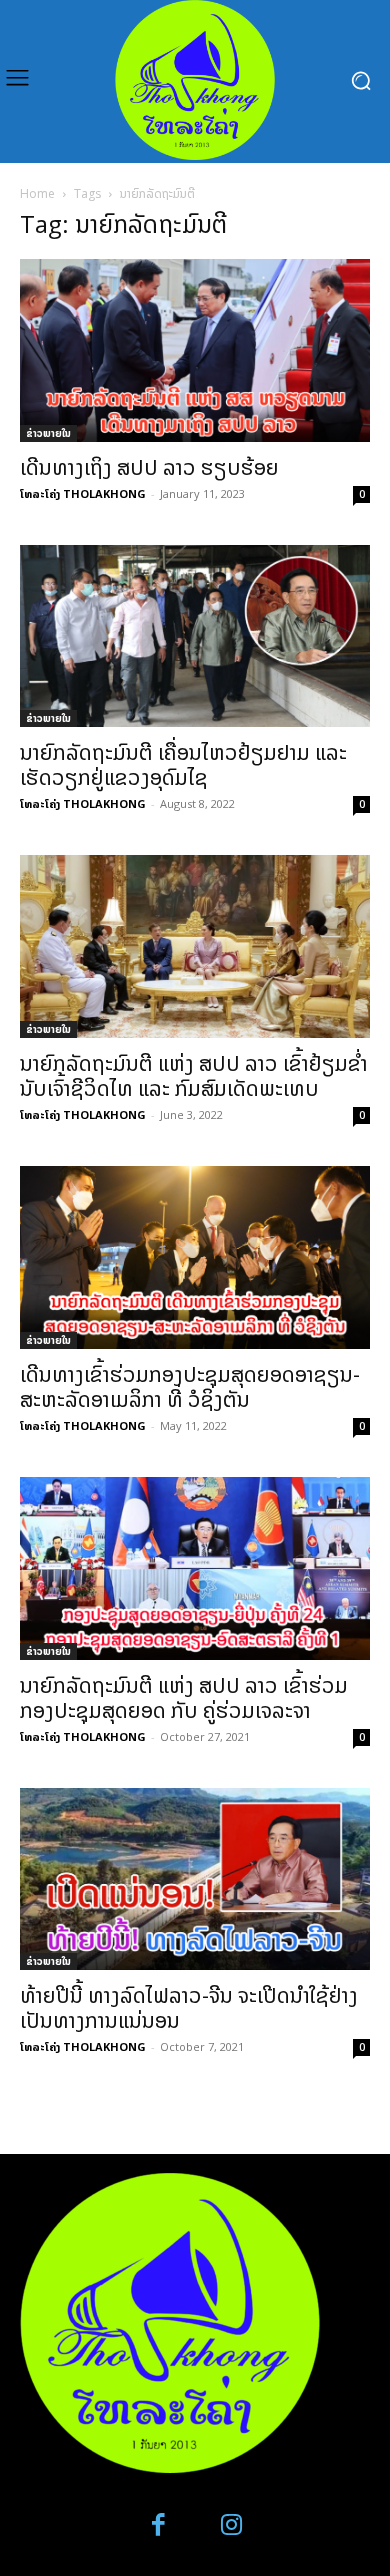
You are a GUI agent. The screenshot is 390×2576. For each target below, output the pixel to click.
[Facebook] (159, 2525)
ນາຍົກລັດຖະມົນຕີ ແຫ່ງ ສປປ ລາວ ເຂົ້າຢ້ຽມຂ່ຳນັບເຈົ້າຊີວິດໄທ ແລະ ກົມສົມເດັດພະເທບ (194, 1075)
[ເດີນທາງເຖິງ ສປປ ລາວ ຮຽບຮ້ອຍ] (195, 350)
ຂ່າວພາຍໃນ (48, 433)
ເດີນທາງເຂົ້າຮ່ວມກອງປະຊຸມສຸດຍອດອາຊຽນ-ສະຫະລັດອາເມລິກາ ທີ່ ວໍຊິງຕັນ (190, 1386)
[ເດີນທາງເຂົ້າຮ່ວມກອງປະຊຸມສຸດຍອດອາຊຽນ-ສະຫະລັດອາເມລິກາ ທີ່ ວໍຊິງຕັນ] (195, 1257)
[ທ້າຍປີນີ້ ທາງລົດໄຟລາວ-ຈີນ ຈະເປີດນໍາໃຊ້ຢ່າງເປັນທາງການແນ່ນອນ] (195, 1879)
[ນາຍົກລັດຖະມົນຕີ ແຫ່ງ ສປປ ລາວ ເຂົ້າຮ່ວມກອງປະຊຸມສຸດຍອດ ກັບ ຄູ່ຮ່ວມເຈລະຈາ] (195, 1568)
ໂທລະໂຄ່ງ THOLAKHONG (83, 493)
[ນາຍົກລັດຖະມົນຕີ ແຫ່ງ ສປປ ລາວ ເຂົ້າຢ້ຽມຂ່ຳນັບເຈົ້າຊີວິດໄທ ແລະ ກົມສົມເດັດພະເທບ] (195, 946)
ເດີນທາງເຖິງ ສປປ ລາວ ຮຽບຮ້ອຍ (149, 467)
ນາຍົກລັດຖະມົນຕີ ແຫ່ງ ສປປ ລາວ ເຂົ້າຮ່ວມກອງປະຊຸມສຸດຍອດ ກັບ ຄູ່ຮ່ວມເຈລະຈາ (184, 1697)
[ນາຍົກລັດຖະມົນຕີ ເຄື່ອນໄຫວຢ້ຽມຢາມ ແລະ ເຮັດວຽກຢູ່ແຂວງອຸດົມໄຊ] (195, 636)
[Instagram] (231, 2525)
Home (37, 193)
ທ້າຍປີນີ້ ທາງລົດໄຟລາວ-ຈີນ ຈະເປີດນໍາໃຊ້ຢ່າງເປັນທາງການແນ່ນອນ (189, 2007)
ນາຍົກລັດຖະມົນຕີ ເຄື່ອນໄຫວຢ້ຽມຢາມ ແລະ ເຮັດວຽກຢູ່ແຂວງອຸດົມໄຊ (183, 764)
